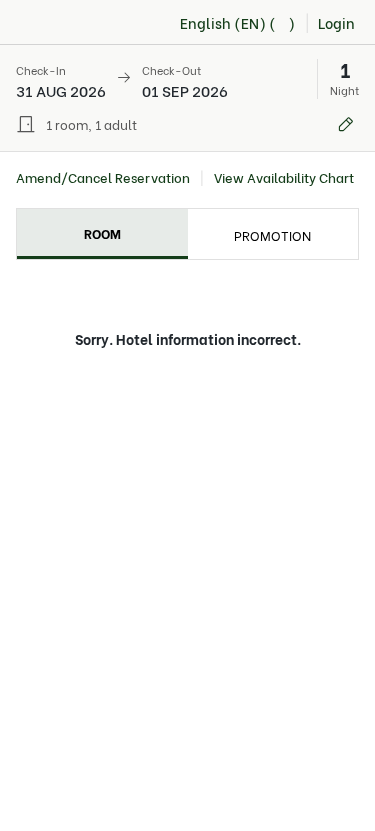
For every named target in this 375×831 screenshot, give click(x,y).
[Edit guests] (346, 124)
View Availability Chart (284, 177)
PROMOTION (272, 234)
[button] (187, 79)
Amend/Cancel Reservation (103, 177)
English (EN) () (237, 22)
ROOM (102, 232)
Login (336, 22)
